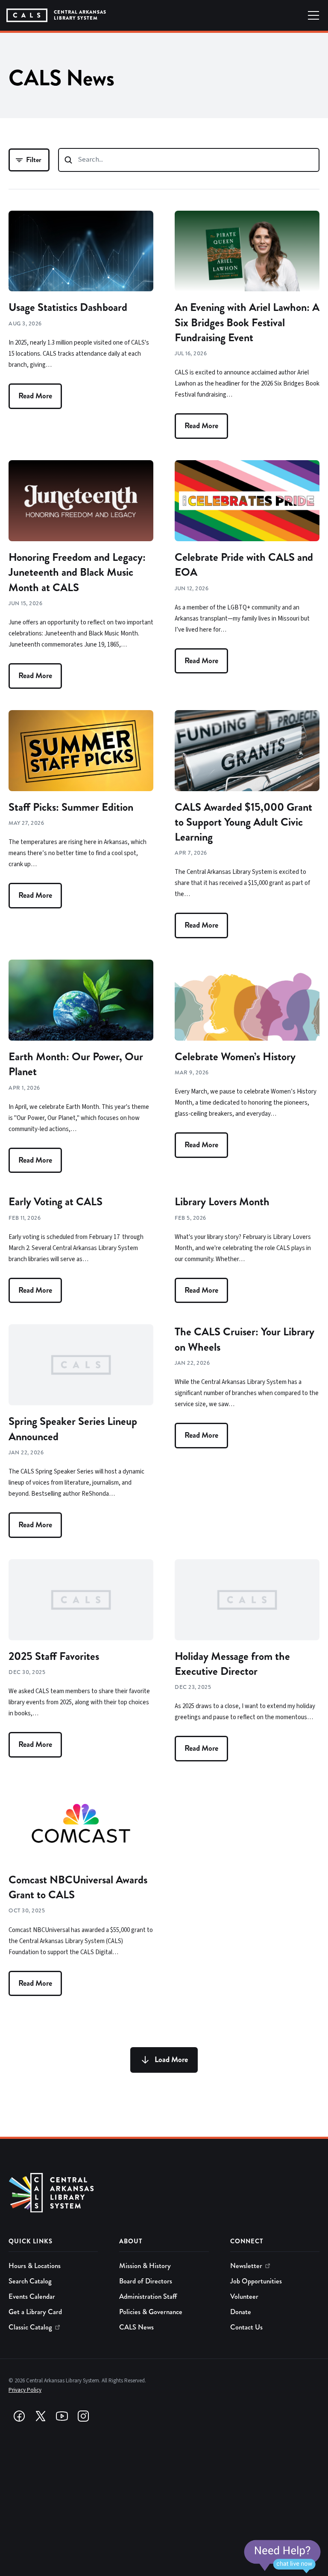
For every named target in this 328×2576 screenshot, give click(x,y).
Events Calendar (32, 2296)
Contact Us (246, 2327)
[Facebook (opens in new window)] (19, 2416)
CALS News (136, 2327)
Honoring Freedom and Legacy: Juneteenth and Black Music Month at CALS (77, 572)
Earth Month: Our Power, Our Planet (76, 1064)
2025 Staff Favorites (54, 1656)
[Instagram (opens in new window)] (83, 2416)
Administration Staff (148, 2296)
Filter (34, 160)
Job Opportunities (256, 2281)
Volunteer (244, 2296)
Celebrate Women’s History (235, 1057)
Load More (171, 2060)
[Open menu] (313, 15)
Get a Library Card (35, 2312)
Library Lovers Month (222, 1202)
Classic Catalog (30, 2327)
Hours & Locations (35, 2266)
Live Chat (282, 2557)
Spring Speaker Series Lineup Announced (73, 1429)
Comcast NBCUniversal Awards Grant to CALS (78, 1887)
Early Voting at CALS (56, 1202)
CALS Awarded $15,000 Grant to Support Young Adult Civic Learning (243, 822)
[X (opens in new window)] (41, 2416)
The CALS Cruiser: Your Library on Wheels (245, 1339)
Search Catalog (30, 2281)
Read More (35, 396)
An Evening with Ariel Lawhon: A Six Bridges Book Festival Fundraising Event (247, 322)
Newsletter (246, 2266)
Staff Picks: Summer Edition (71, 807)
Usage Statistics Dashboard (68, 307)
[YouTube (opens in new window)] (62, 2416)
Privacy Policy (25, 2390)
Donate (241, 2312)
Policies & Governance (151, 2312)
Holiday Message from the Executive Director (232, 1664)
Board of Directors (146, 2281)
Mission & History (145, 2266)
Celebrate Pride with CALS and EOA (244, 565)
